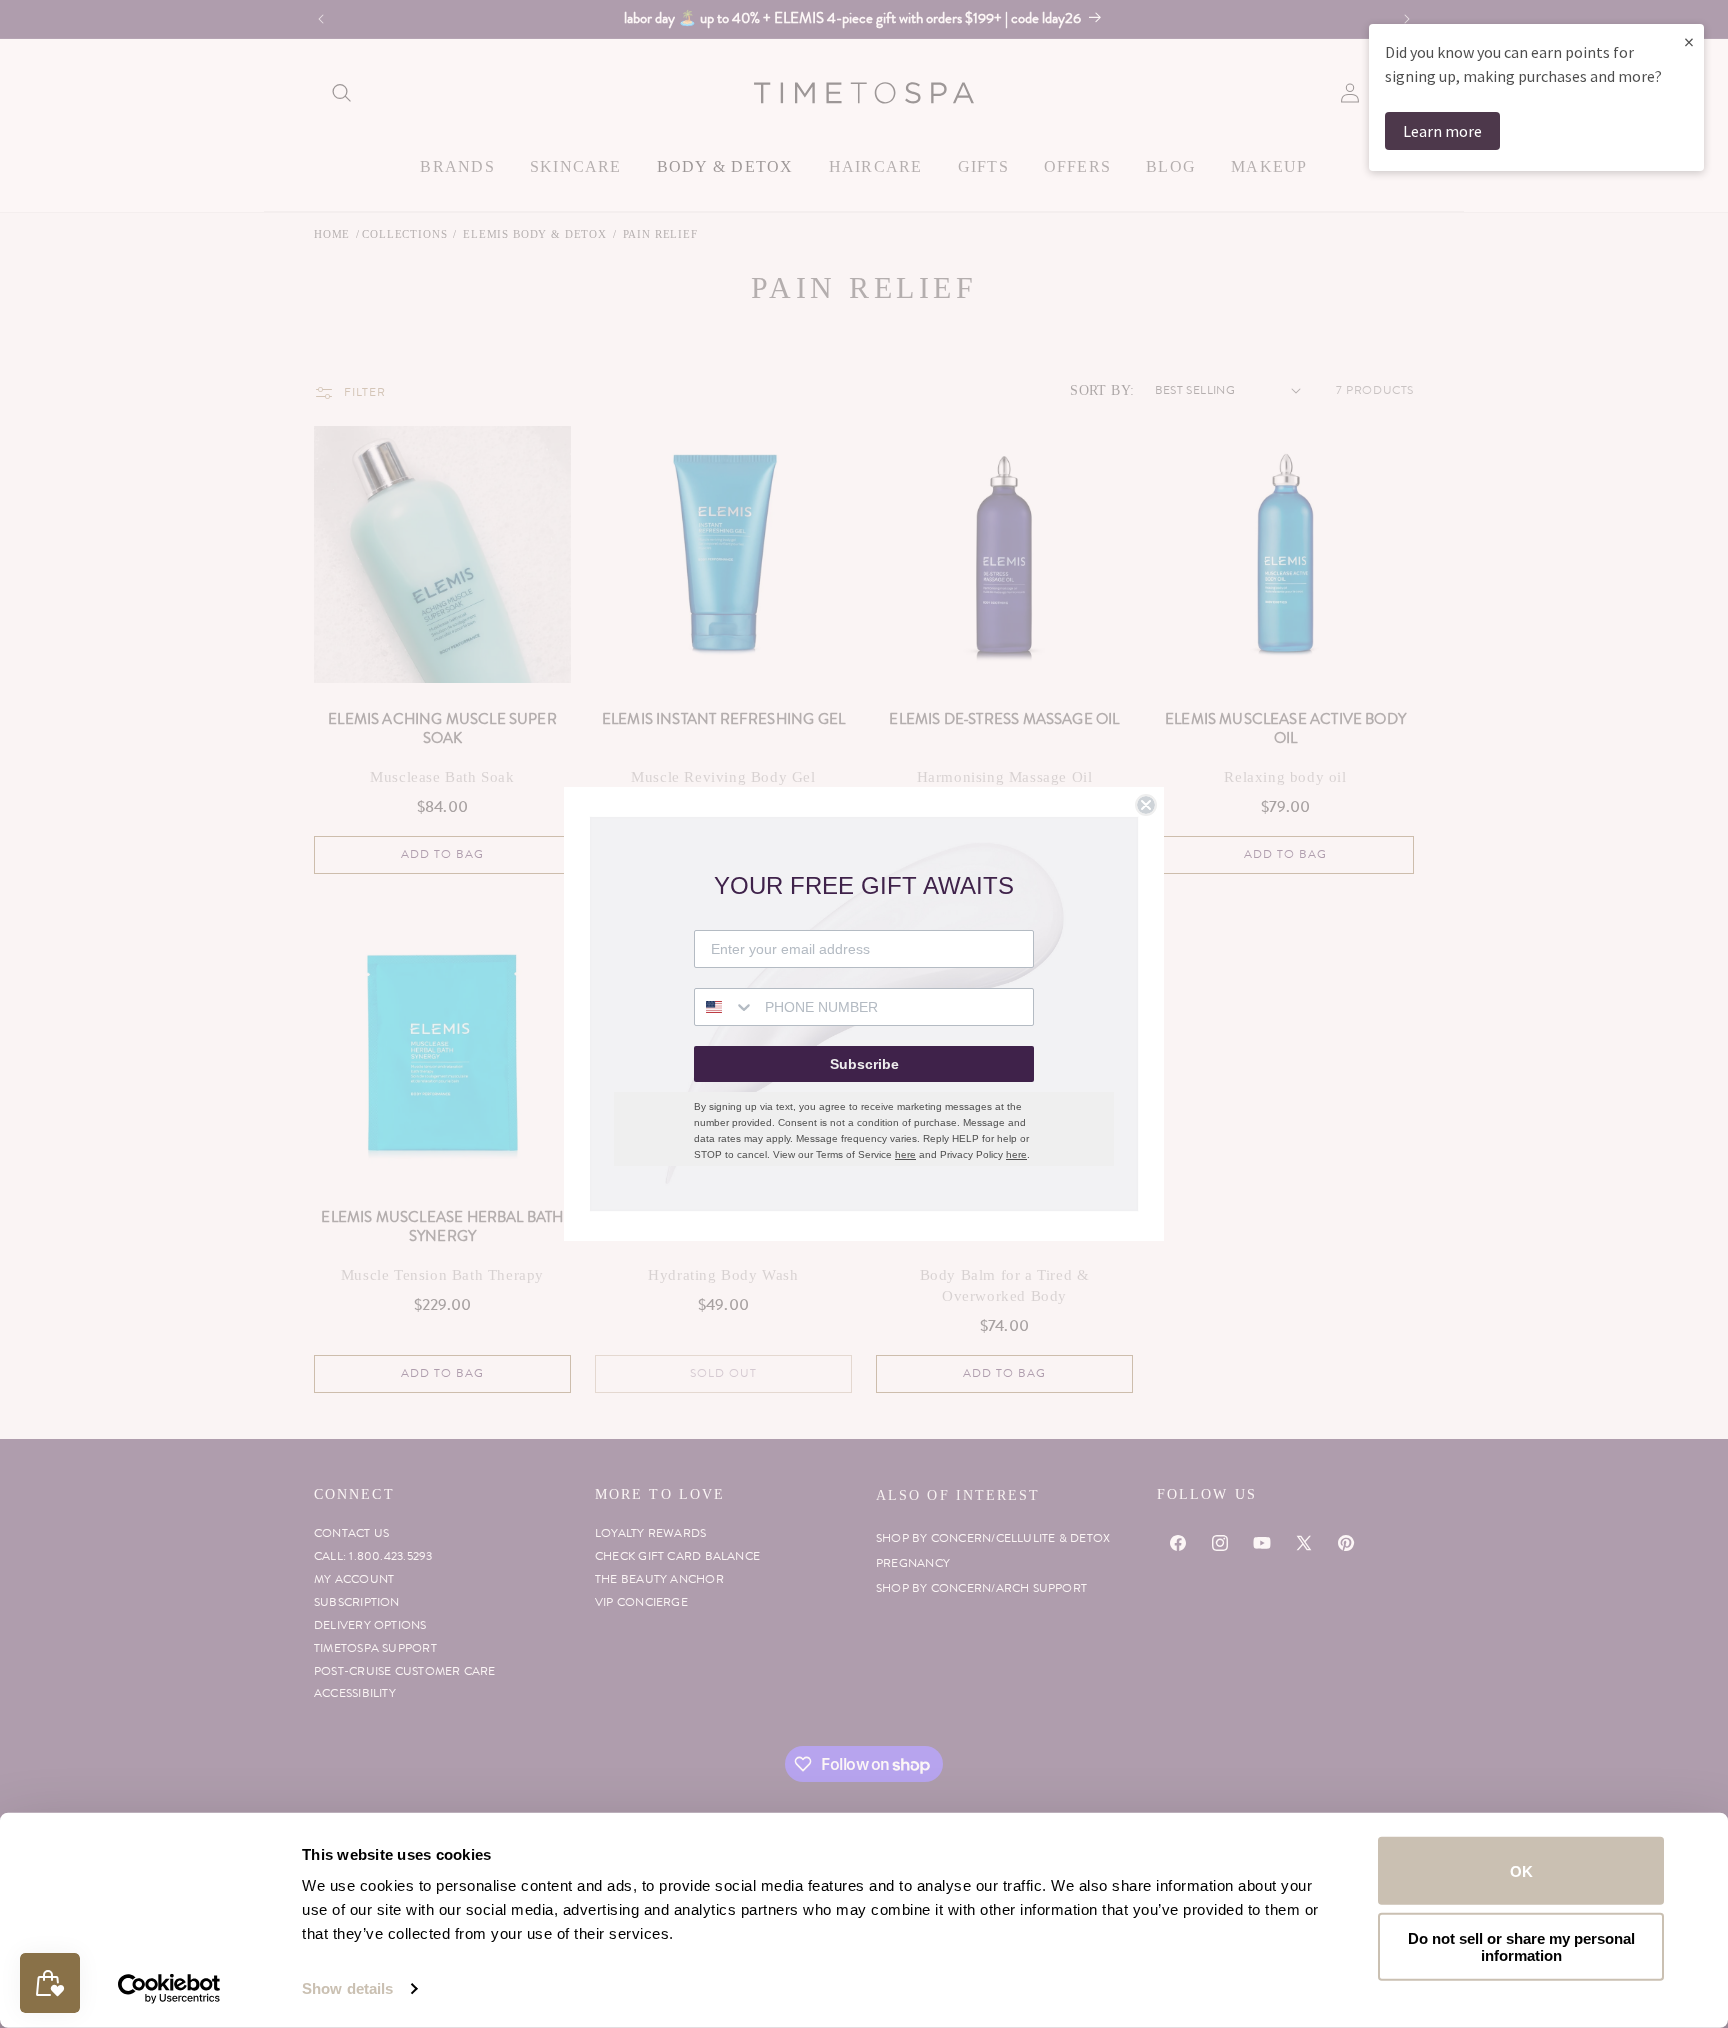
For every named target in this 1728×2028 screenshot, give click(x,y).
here (905, 1154)
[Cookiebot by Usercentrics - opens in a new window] (169, 1989)
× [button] (1689, 41)
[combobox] (725, 1007)
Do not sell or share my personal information (1521, 1946)
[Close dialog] (1146, 805)
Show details (347, 1988)
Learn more (1442, 131)
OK (1521, 1870)
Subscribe (864, 1064)
